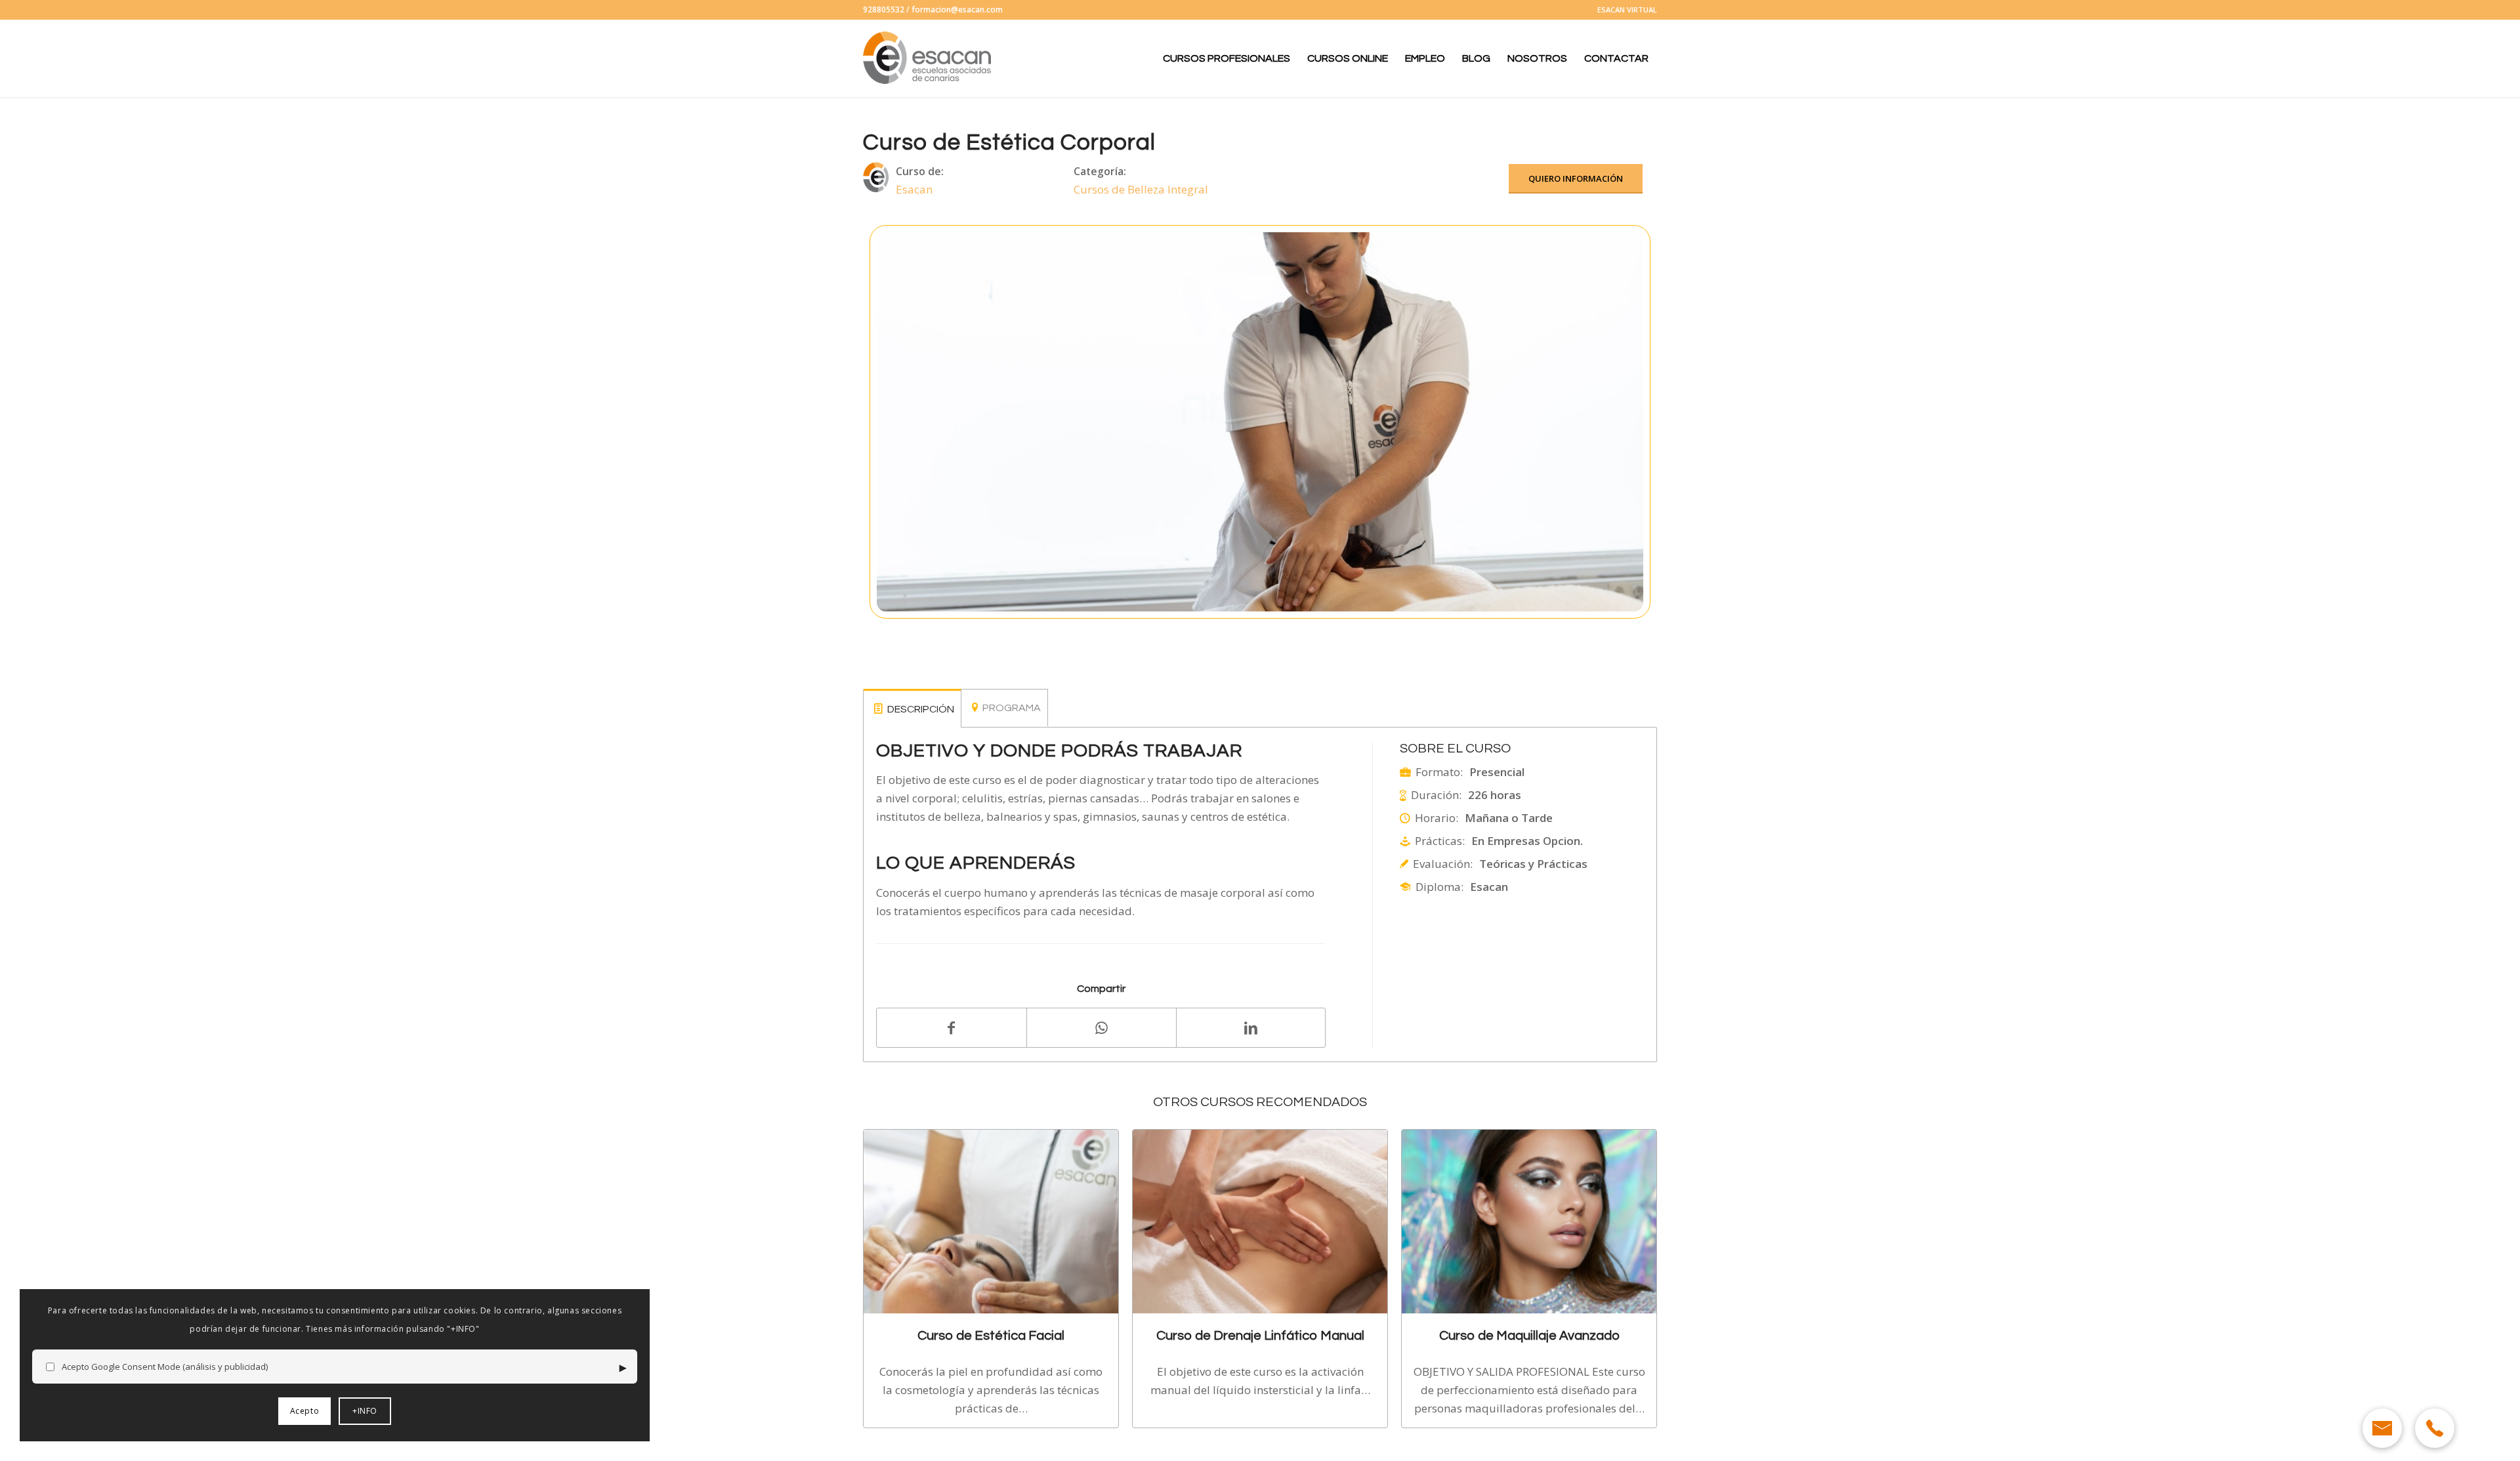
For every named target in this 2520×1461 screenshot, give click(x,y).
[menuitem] (1624, 10)
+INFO (365, 1411)
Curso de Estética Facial (991, 1335)
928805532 (884, 10)
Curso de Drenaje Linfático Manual (1260, 1335)
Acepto (305, 1411)
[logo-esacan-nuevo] (929, 58)
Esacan (914, 189)
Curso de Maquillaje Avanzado (1529, 1335)
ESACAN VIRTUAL (1627, 10)
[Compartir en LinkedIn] (1251, 1027)
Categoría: (1100, 171)
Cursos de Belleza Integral (1141, 189)
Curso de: (920, 171)
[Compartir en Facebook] (952, 1028)
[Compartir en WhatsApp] (1102, 1028)
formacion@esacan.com (957, 10)
